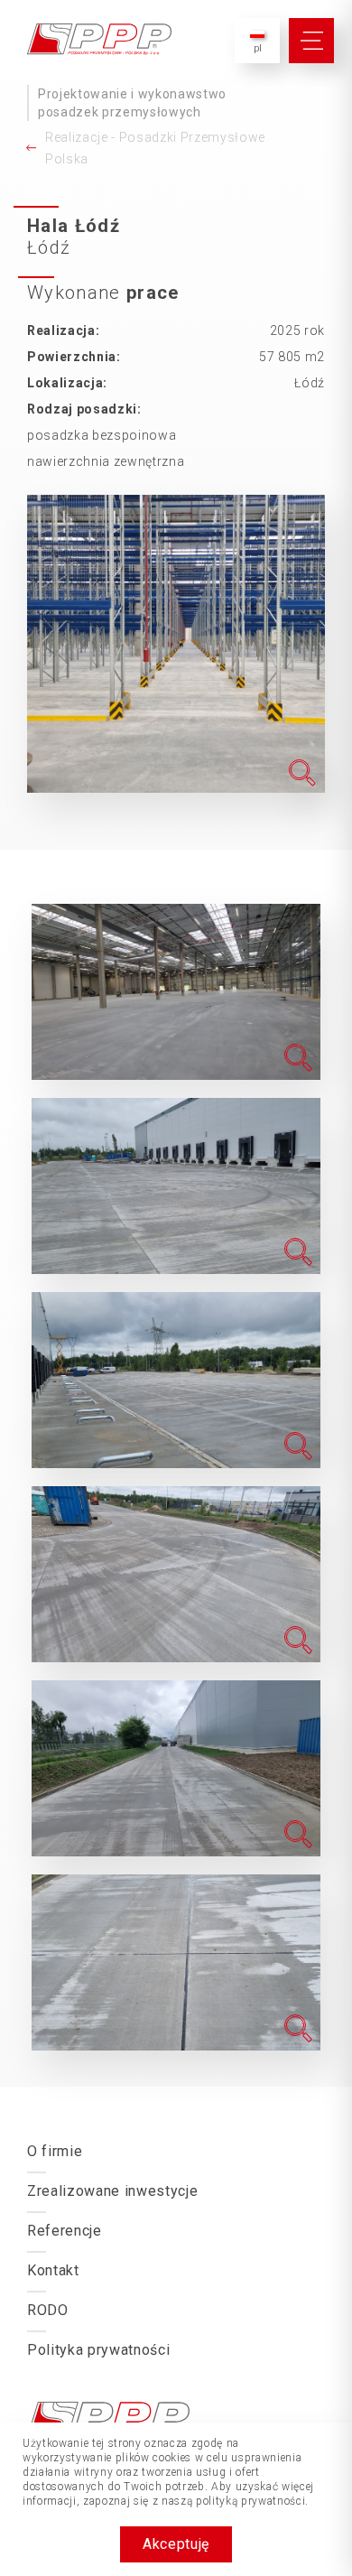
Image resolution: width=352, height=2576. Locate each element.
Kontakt (53, 2270)
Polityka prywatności (98, 2350)
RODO (48, 2310)
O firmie (55, 2151)
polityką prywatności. (252, 2501)
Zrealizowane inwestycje (112, 2191)
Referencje (65, 2231)
